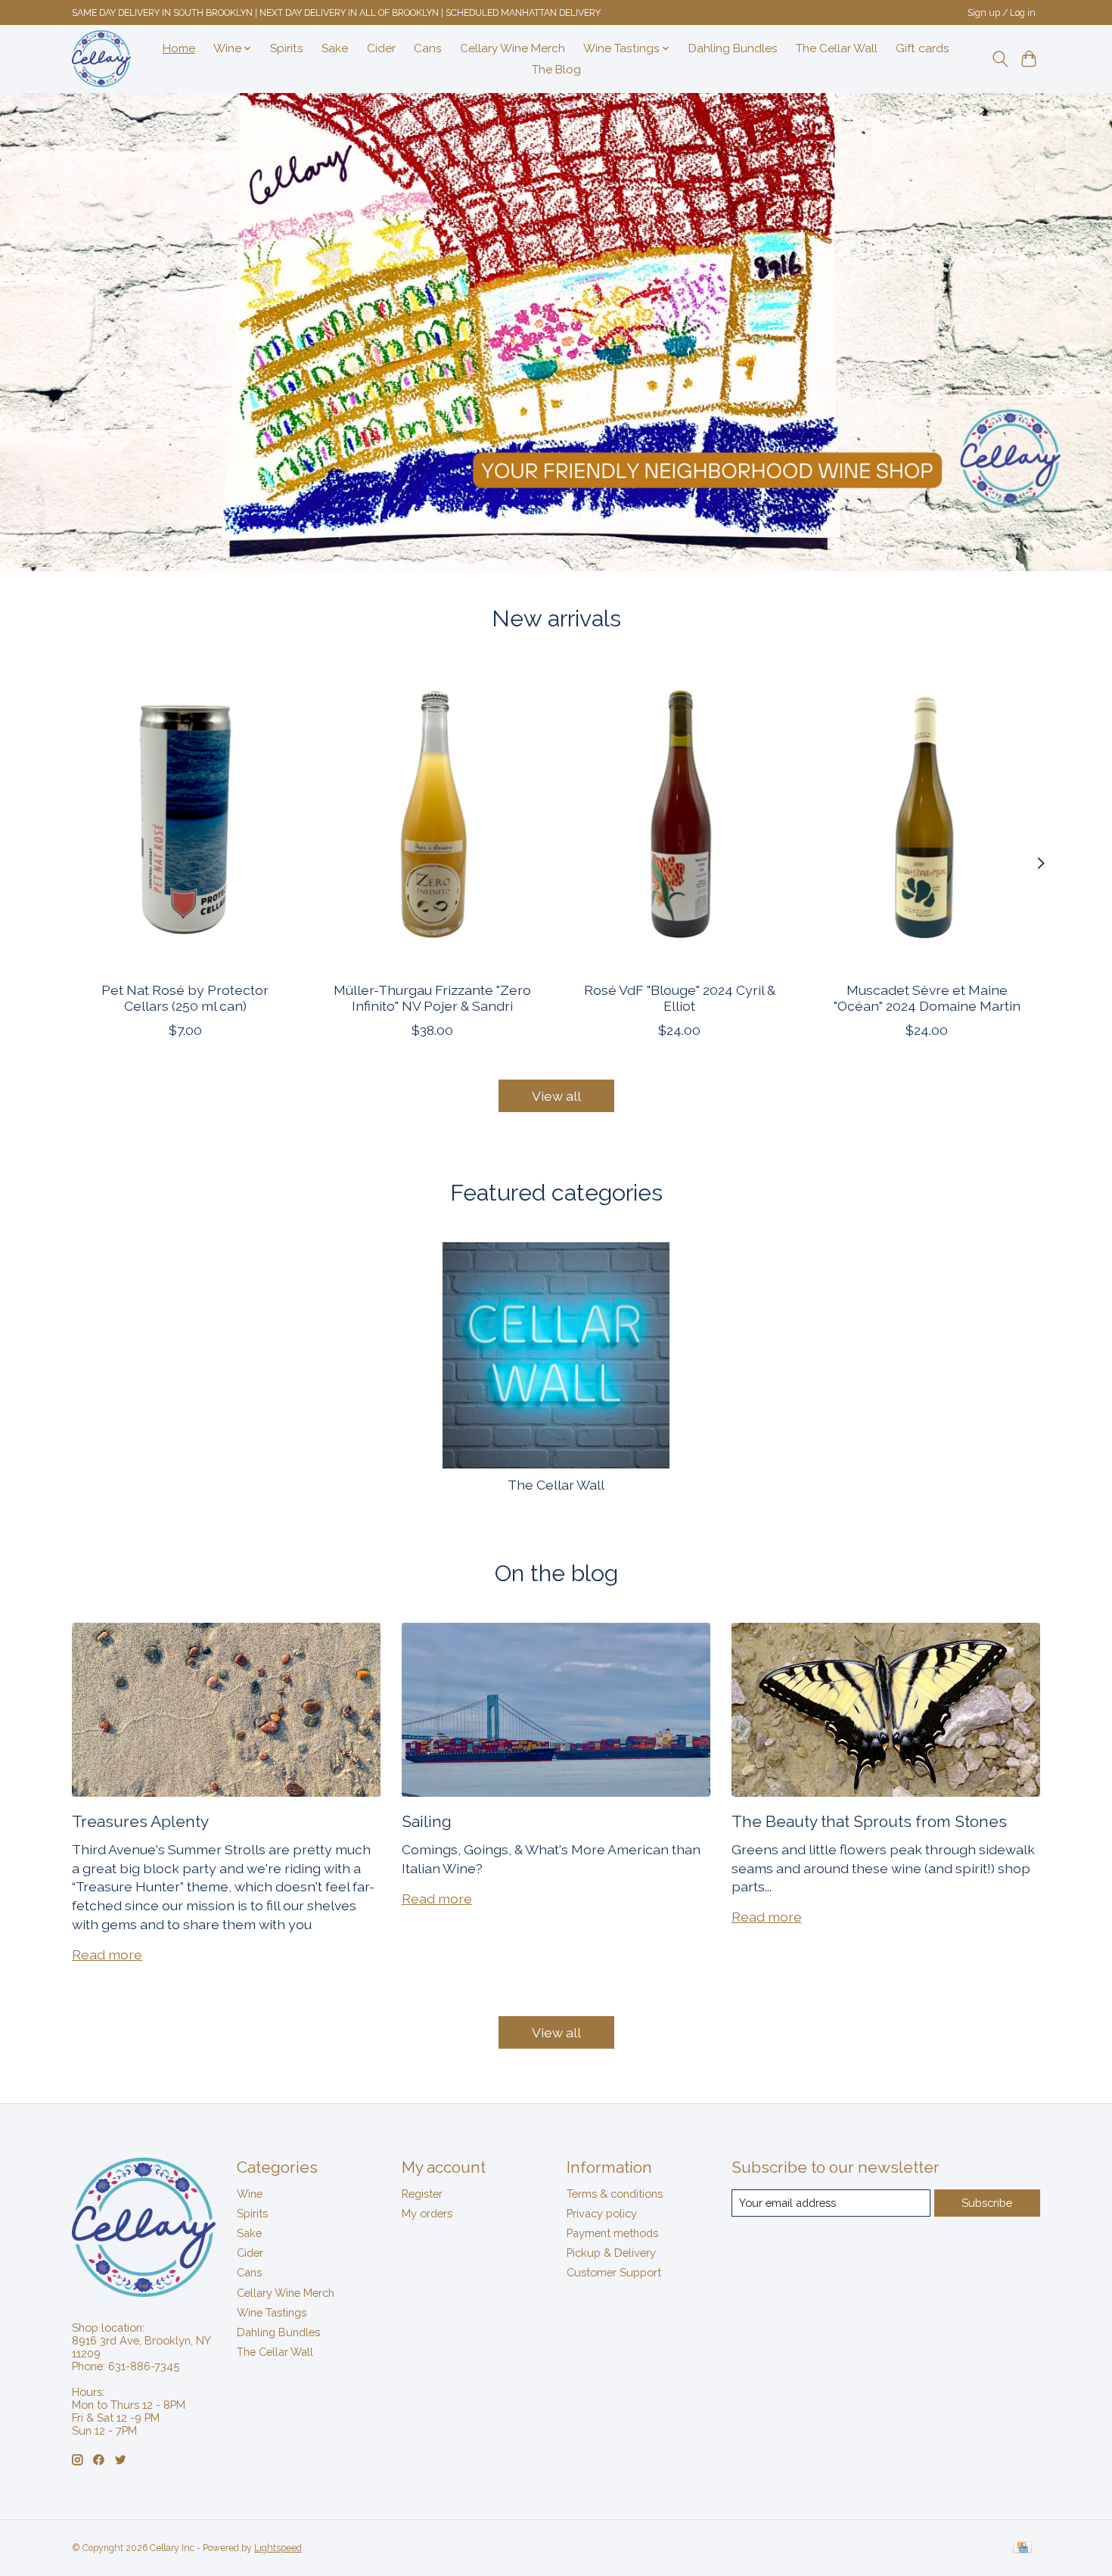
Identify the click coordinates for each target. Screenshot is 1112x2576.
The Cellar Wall (837, 48)
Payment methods (612, 2233)
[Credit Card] (1022, 2548)
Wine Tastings (272, 2312)
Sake (335, 48)
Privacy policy (602, 2213)
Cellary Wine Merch (513, 48)
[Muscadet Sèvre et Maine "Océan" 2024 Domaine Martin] (927, 819)
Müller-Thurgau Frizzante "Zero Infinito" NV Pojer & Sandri (432, 997)
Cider (381, 48)
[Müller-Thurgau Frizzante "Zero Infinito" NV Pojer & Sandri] (432, 819)
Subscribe (987, 2203)
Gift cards (923, 48)
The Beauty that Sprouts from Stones (869, 1821)
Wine (250, 2194)
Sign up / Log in (1002, 13)
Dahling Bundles (733, 48)
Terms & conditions (615, 2194)
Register (422, 2194)
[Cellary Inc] (101, 59)
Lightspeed (278, 2548)
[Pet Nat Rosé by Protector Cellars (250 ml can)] (185, 819)
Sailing (427, 1821)
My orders (427, 2213)
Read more (107, 1955)
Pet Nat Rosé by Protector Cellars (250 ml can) (185, 997)
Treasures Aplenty (140, 1821)
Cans (428, 48)
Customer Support (614, 2272)
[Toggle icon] (1000, 59)
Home (179, 48)
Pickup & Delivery (611, 2253)
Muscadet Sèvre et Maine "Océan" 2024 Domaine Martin (927, 997)
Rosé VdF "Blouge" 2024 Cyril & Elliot (680, 997)
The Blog (556, 70)
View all (556, 1096)
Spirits (287, 48)
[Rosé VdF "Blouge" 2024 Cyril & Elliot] (680, 819)
